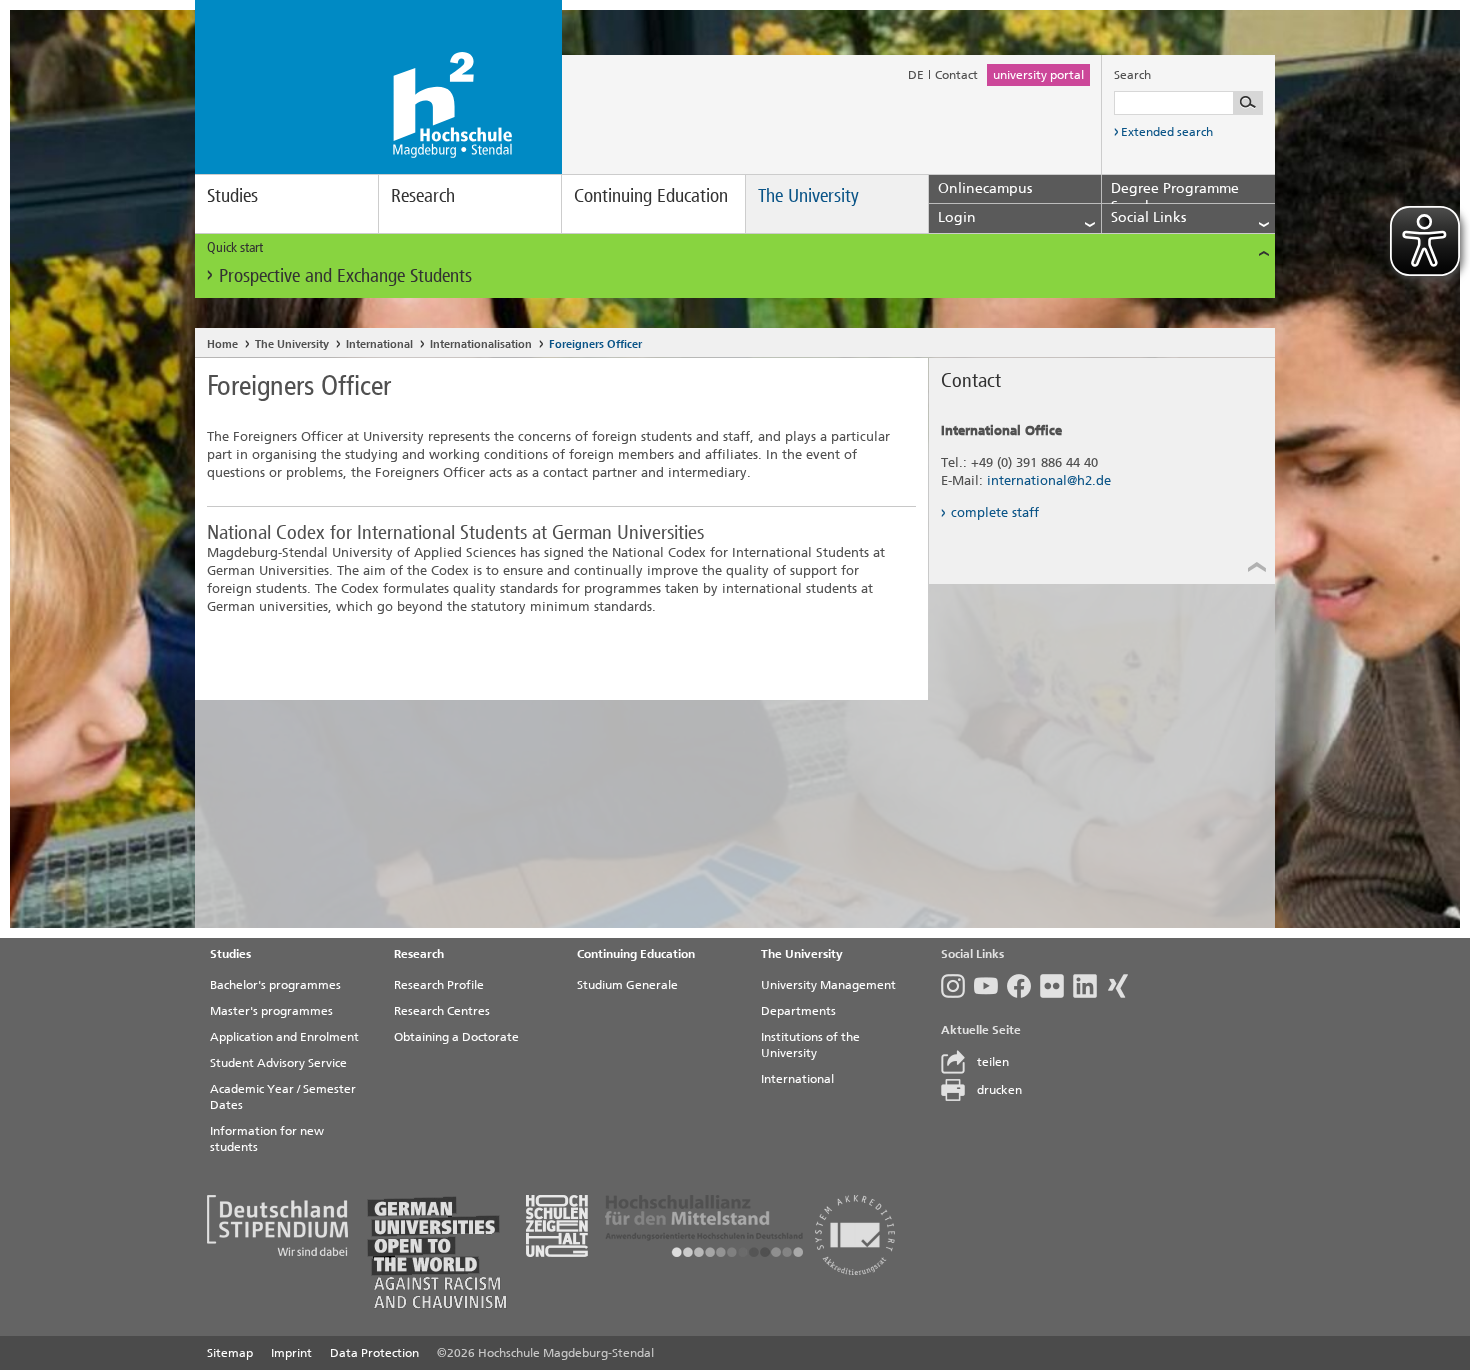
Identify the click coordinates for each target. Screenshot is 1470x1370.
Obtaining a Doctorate (456, 1037)
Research (423, 195)
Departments (798, 1011)
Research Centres (442, 1011)
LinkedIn (1089, 986)
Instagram (957, 986)
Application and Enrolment (284, 1037)
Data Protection (374, 1353)
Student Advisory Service (278, 1063)
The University (808, 195)
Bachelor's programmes (275, 985)
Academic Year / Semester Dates (283, 1097)
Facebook (1023, 986)
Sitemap (230, 1353)
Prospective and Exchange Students (345, 275)
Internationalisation (481, 344)
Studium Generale (627, 985)
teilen (993, 1062)
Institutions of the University (810, 1045)
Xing (1122, 986)
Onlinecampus (985, 188)
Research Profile (439, 985)
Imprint (291, 1353)
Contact (956, 75)
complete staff (995, 512)
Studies (232, 195)
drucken (999, 1090)
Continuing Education (651, 195)
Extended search (1167, 132)
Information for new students (267, 1139)
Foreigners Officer (595, 344)
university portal (1038, 75)
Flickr (1056, 986)
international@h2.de (1049, 480)
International (379, 344)
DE (916, 75)
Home (222, 344)
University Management (828, 985)
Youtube (990, 986)
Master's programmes (271, 1011)
